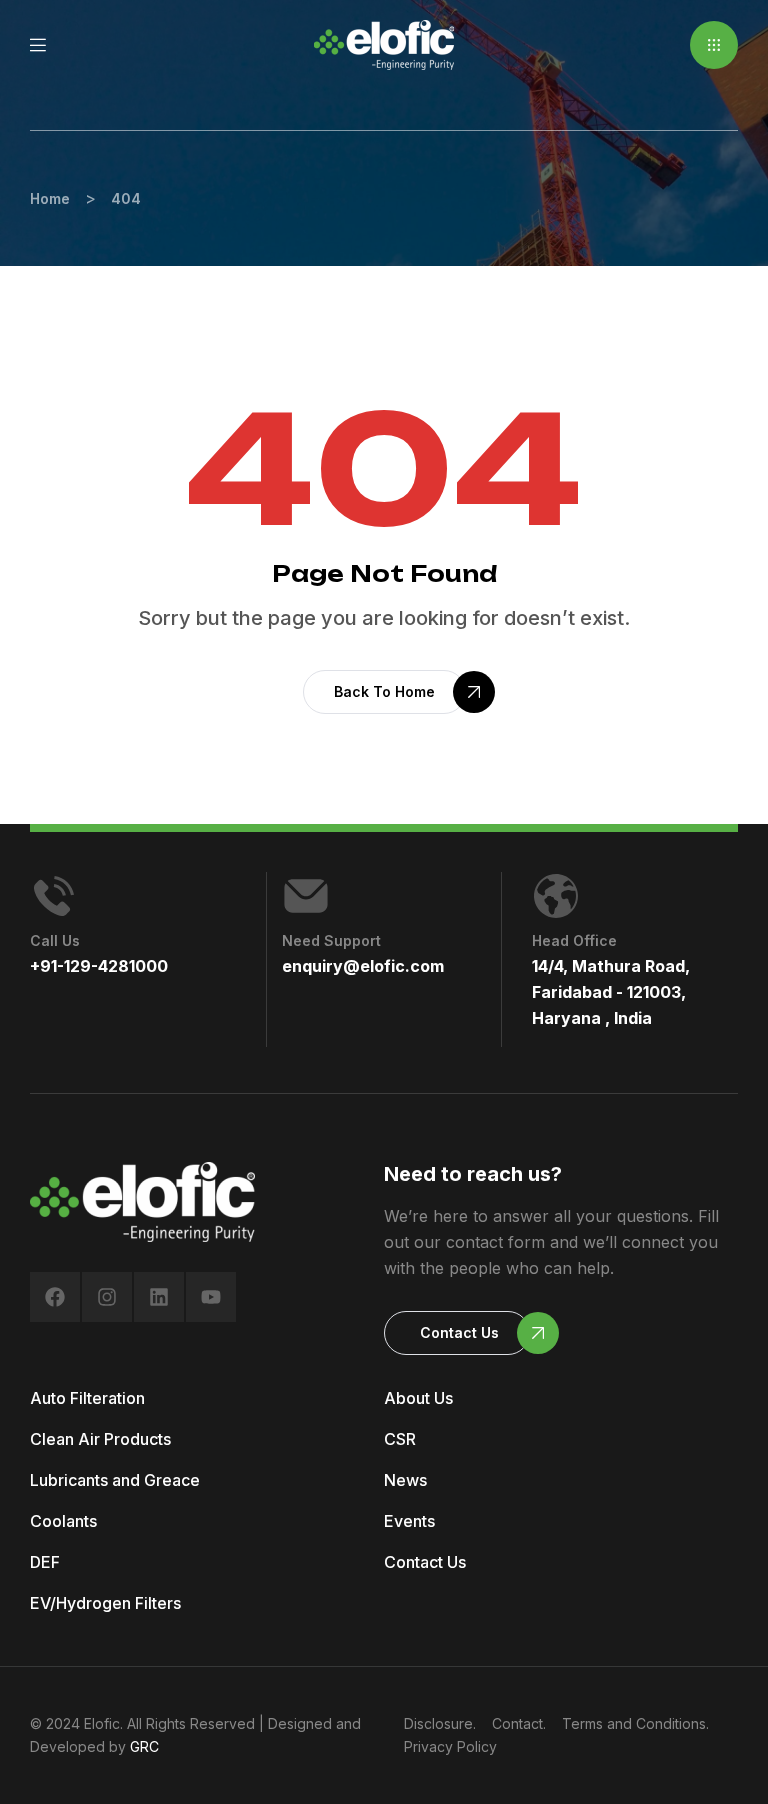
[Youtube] (211, 1297)
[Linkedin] (159, 1297)
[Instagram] (107, 1297)
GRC (144, 1746)
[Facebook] (55, 1297)
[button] (714, 45)
